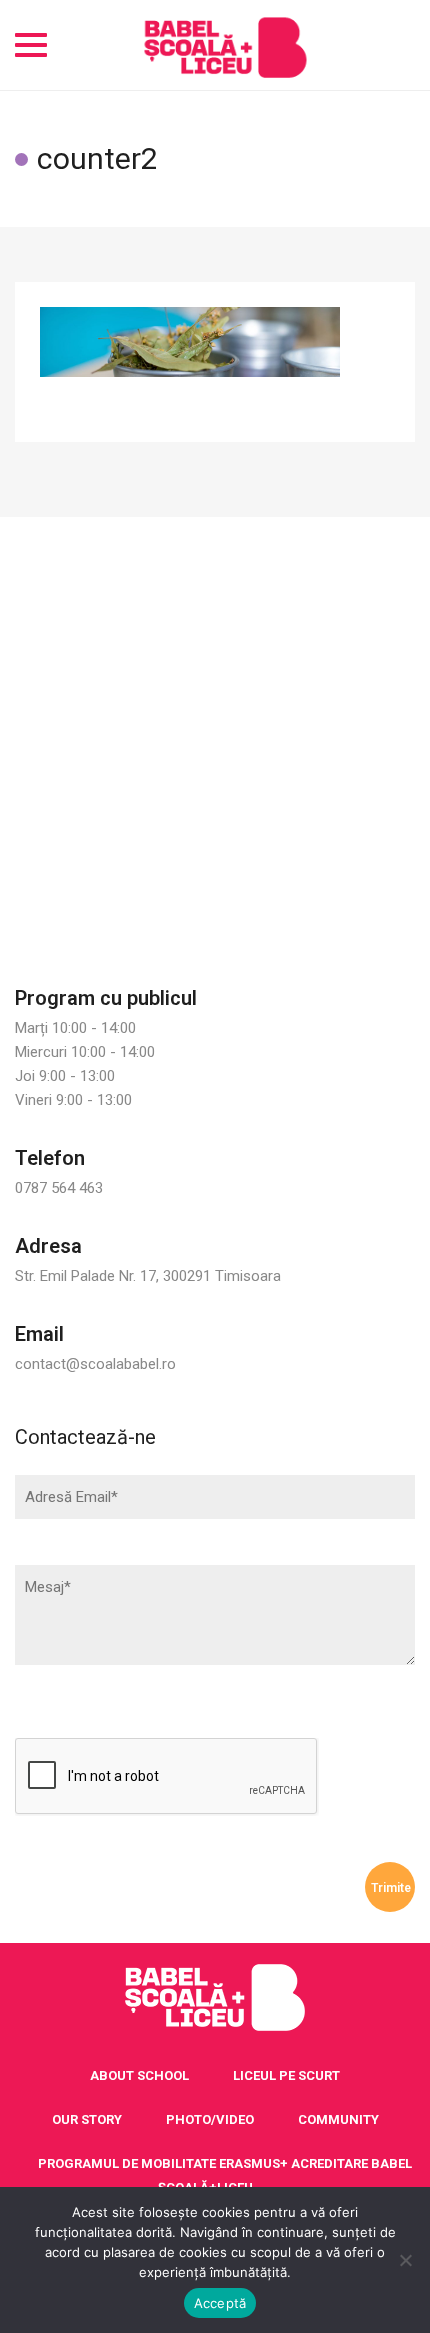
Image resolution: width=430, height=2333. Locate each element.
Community (338, 2119)
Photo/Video (210, 2119)
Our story (87, 2119)
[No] (405, 2260)
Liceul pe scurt (286, 2075)
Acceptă (220, 2303)
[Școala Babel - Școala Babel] (225, 45)
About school (139, 2075)
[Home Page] (215, 1998)
